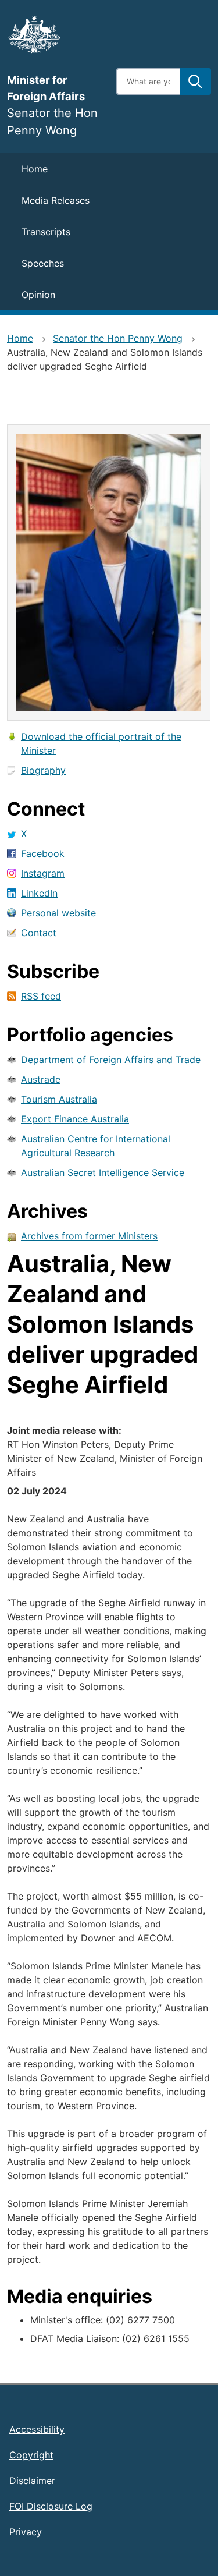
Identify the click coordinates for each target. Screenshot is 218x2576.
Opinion (38, 295)
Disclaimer (32, 2481)
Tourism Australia (59, 1099)
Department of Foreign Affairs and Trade (111, 1060)
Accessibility (37, 2429)
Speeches (43, 263)
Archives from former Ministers (89, 1236)
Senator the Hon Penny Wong (118, 338)
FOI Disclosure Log (51, 2506)
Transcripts (46, 232)
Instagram (43, 873)
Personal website (58, 913)
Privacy (26, 2532)
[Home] (55, 34)
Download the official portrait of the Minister (101, 743)
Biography (43, 770)
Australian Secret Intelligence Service (103, 1172)
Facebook (43, 853)
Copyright (31, 2455)
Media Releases (56, 200)
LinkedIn (39, 893)
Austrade (41, 1079)
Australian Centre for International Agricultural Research (96, 1146)
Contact (39, 933)
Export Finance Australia (75, 1119)
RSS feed (41, 996)
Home (35, 169)
